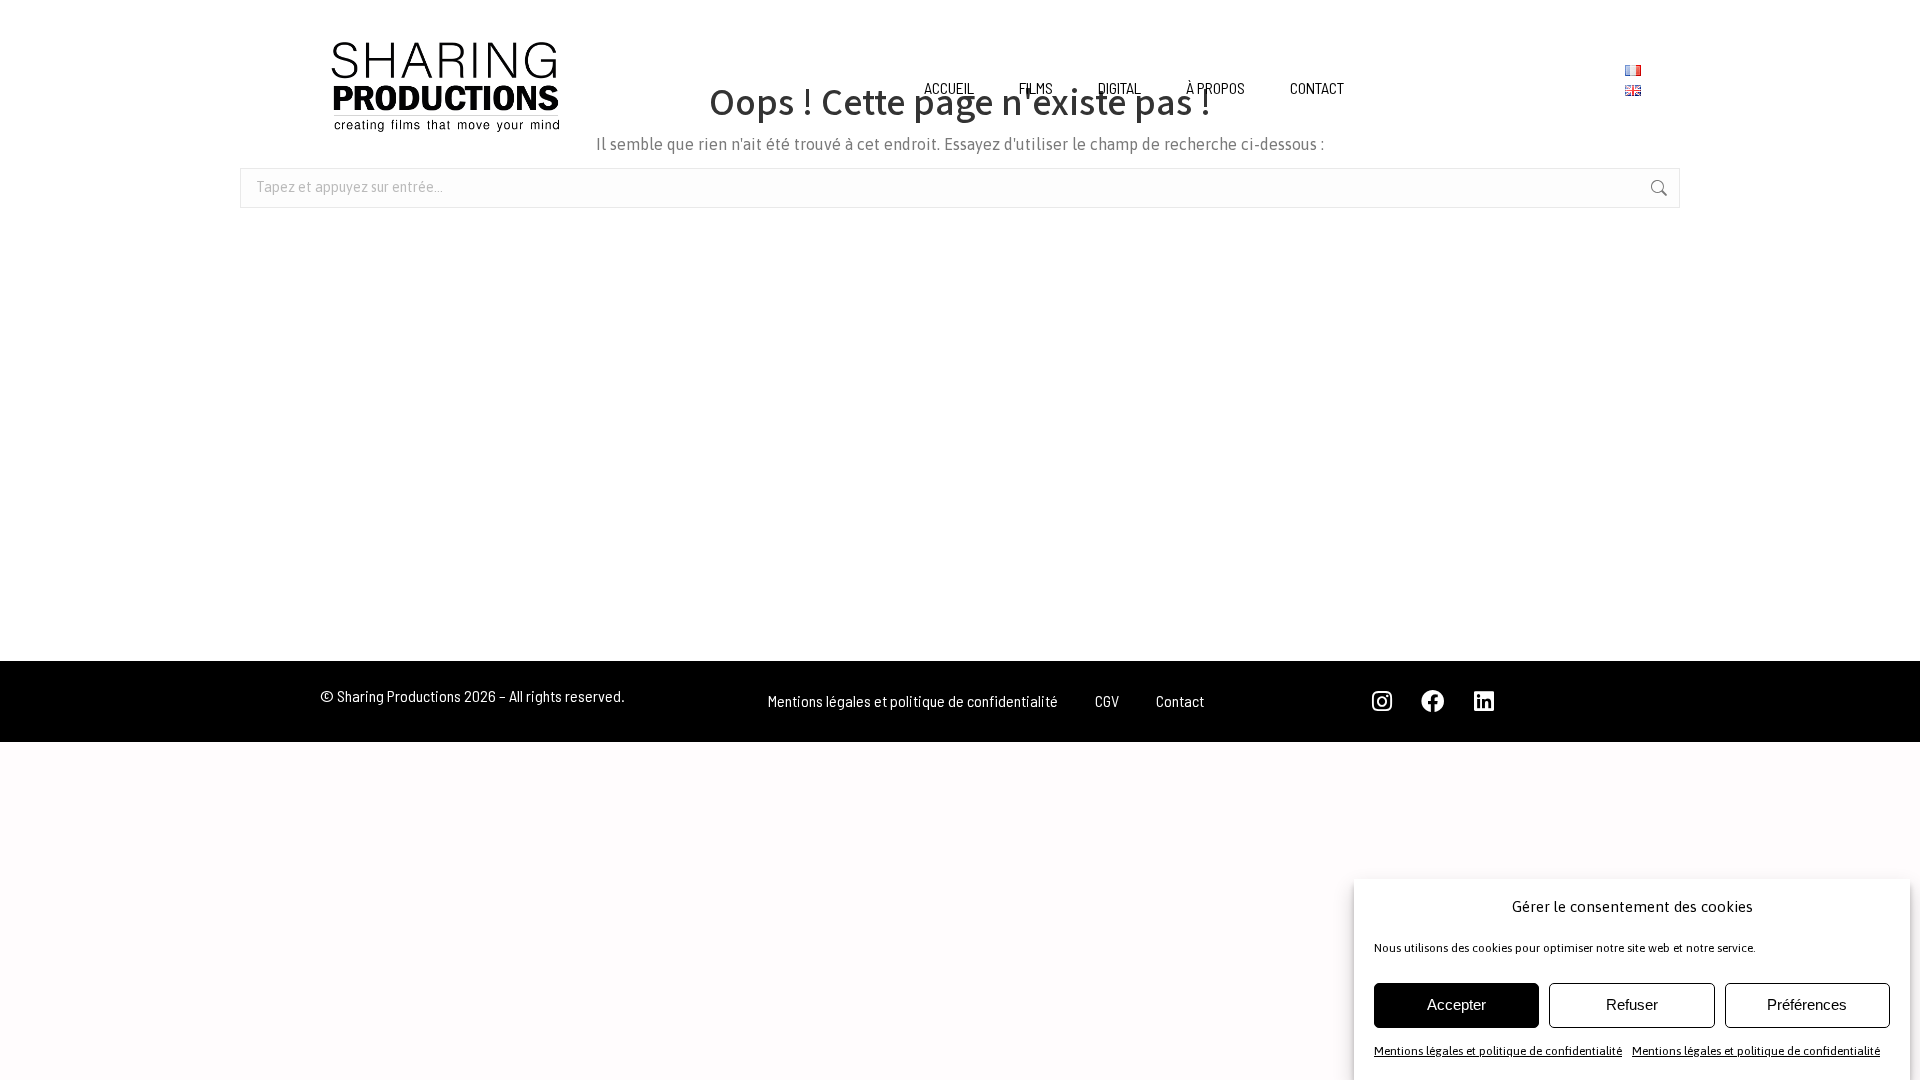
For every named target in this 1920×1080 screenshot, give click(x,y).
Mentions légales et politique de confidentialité (1498, 1051)
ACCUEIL (949, 87)
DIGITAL (1119, 87)
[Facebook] (1433, 701)
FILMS (1036, 87)
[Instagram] (1382, 701)
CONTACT (1317, 87)
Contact (1180, 700)
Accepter (1456, 1004)
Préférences (1807, 1004)
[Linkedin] (1484, 701)
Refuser (1632, 1004)
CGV (1107, 700)
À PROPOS (1215, 87)
